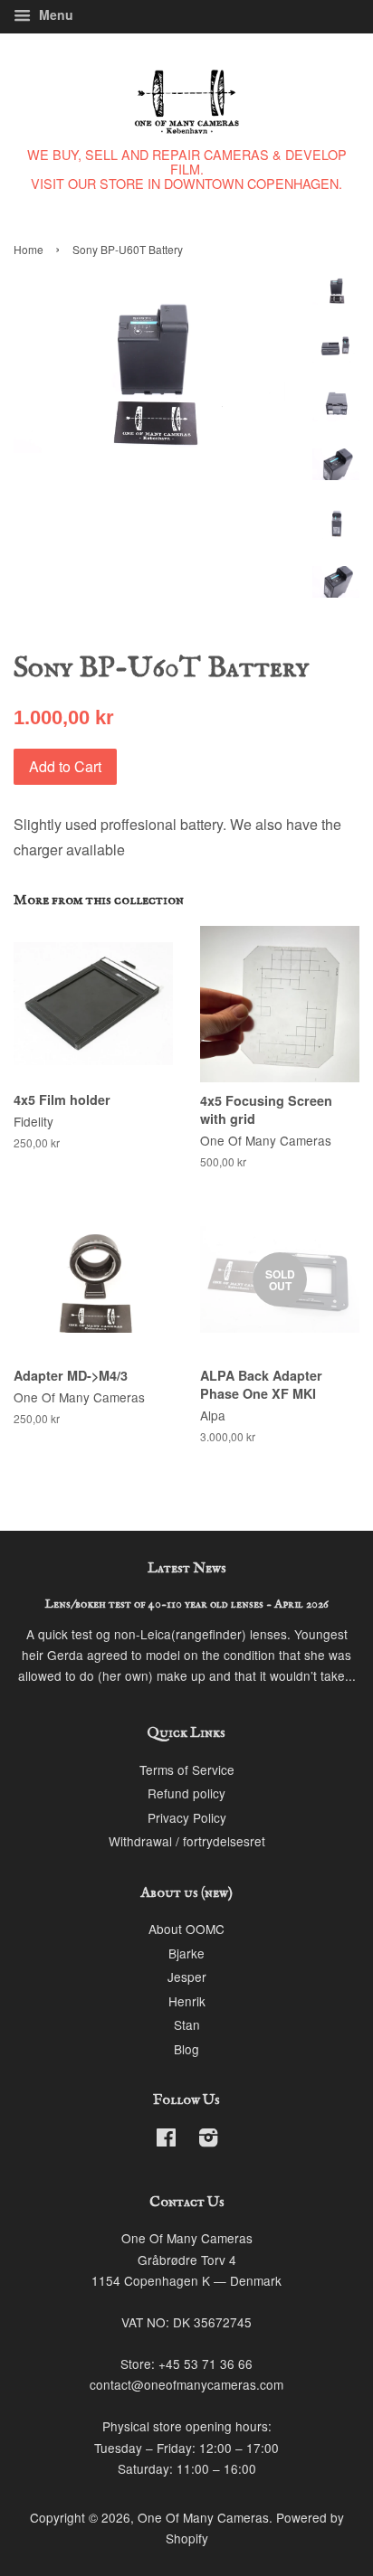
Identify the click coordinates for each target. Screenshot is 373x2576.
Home (29, 249)
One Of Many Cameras (203, 2517)
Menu (54, 14)
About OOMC (186, 1929)
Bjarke (186, 1953)
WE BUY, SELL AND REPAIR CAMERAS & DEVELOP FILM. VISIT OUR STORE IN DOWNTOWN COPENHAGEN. (187, 169)
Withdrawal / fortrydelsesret (187, 1841)
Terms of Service (187, 1769)
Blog (186, 2049)
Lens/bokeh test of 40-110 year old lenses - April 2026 (187, 1604)
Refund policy (186, 1793)
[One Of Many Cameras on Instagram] (208, 2140)
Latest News (187, 1569)
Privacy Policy (187, 1817)
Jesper (187, 1977)
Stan (187, 2024)
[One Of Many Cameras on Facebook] (166, 2140)
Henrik (187, 2001)
